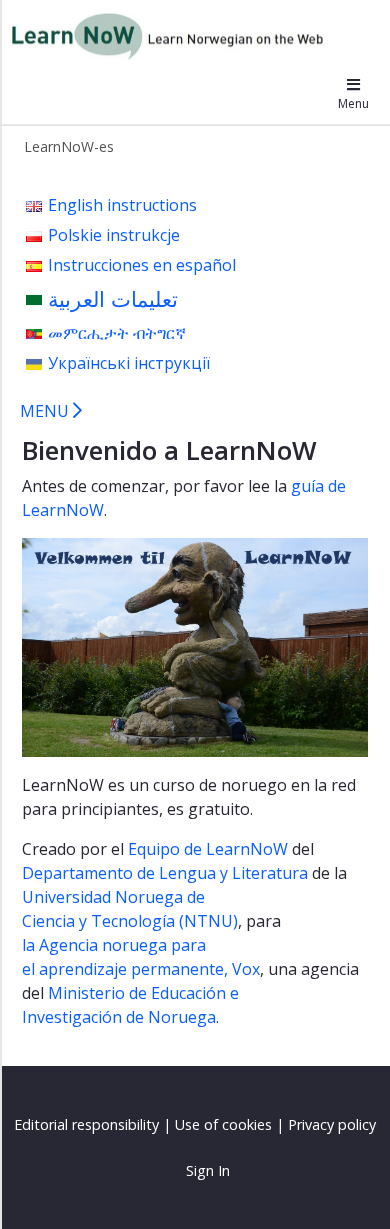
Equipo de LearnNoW (208, 849)
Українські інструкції (129, 363)
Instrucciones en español (142, 265)
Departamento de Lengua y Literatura (165, 873)
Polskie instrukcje (114, 235)
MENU (46, 411)
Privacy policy (332, 1124)
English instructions (122, 205)
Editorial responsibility (86, 1124)
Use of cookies (223, 1124)
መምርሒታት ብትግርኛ (117, 333)
